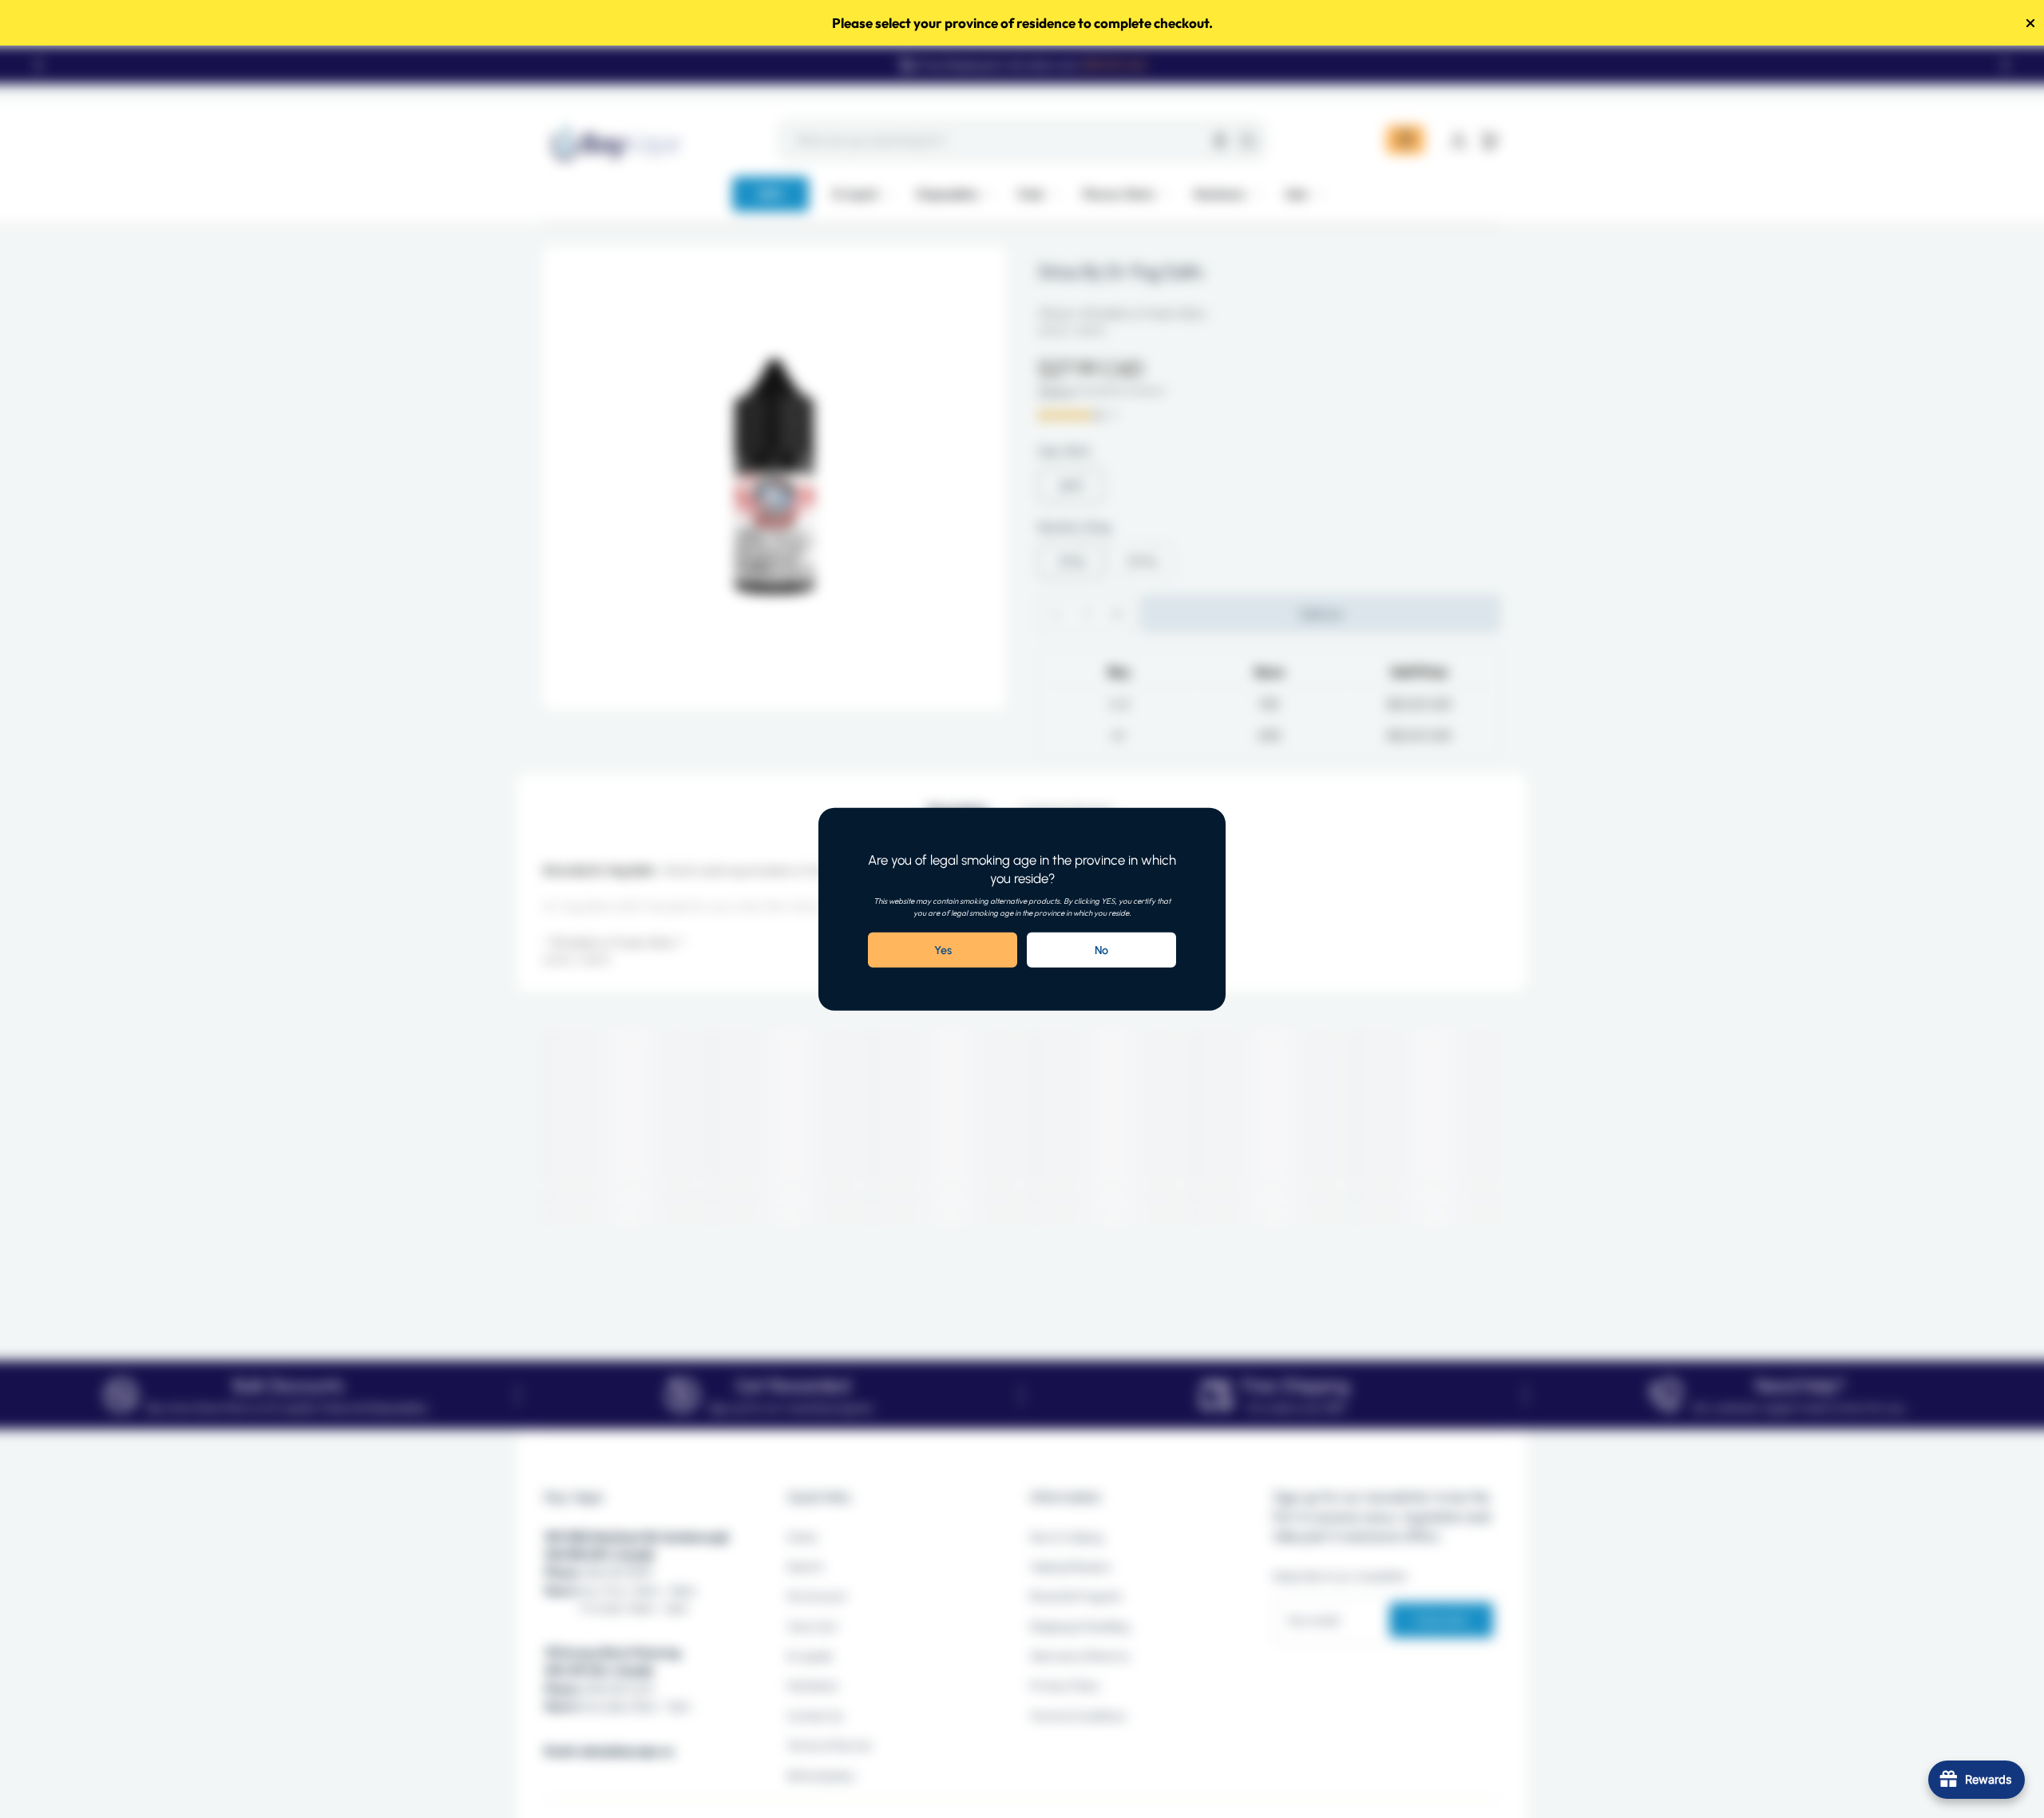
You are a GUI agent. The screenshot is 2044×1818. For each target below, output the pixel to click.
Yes (943, 950)
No (1101, 950)
